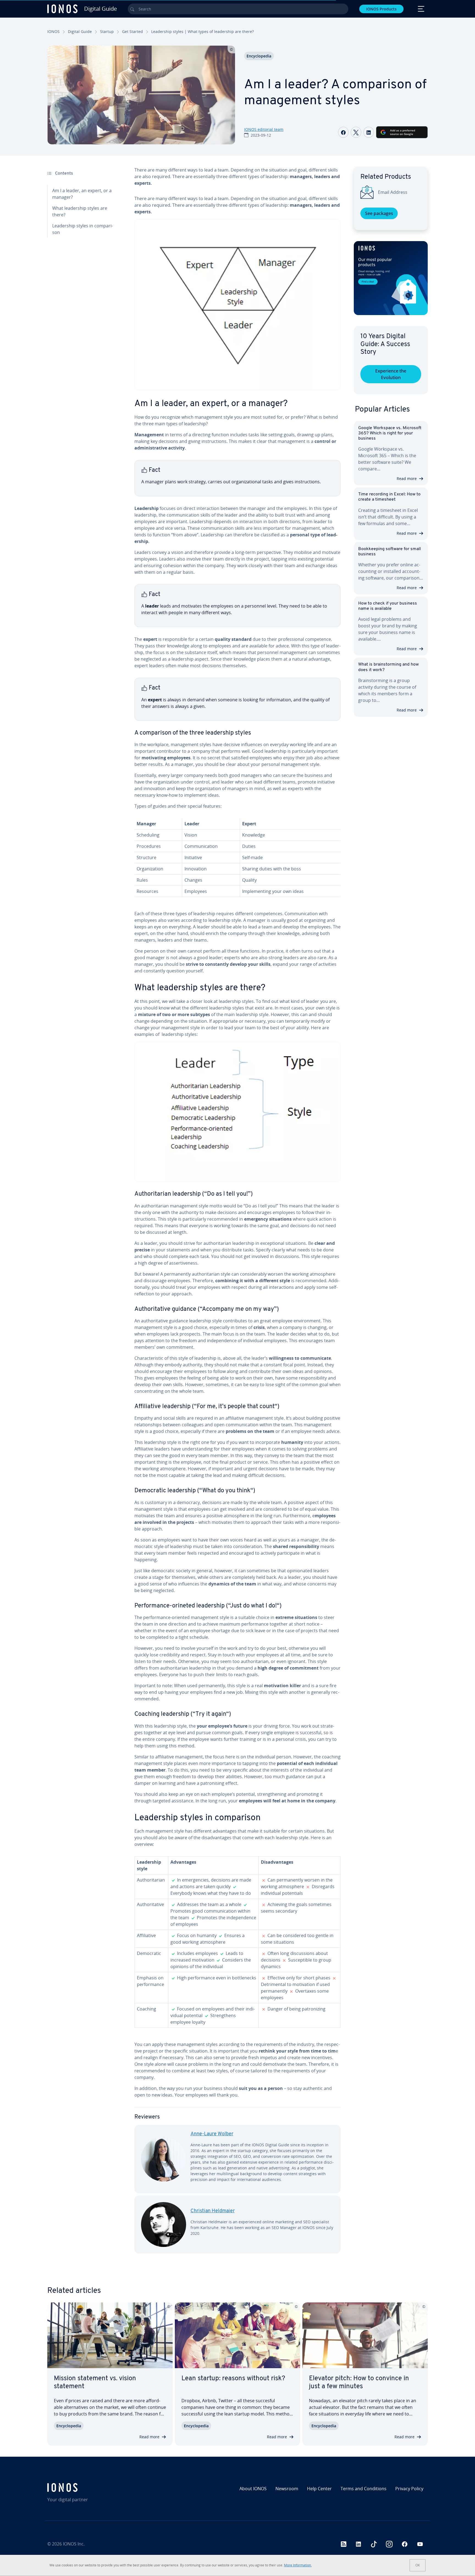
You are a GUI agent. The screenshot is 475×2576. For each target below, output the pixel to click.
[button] (391, 278)
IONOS (53, 31)
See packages (379, 213)
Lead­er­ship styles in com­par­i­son (83, 229)
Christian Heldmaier (213, 2211)
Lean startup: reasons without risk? (233, 2379)
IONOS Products (381, 9)
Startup (107, 31)
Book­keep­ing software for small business (390, 552)
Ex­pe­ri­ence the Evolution (391, 374)
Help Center (319, 2489)
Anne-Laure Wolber (212, 2134)
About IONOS (253, 2489)
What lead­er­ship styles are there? (80, 211)
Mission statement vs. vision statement (95, 2383)
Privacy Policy (409, 2489)
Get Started (132, 31)
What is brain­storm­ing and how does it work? (388, 667)
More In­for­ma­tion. (298, 2565)
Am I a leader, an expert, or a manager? (82, 194)
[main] (237, 1214)
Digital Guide (80, 31)
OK (418, 2565)
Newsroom (287, 2489)
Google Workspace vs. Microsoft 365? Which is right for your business (390, 433)
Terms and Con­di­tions (364, 2489)
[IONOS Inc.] (93, 2487)
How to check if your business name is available (388, 606)
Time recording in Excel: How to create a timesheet (389, 497)
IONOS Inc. (74, 2544)
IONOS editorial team (264, 129)
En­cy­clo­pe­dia (259, 56)
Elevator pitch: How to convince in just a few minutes (359, 2383)
